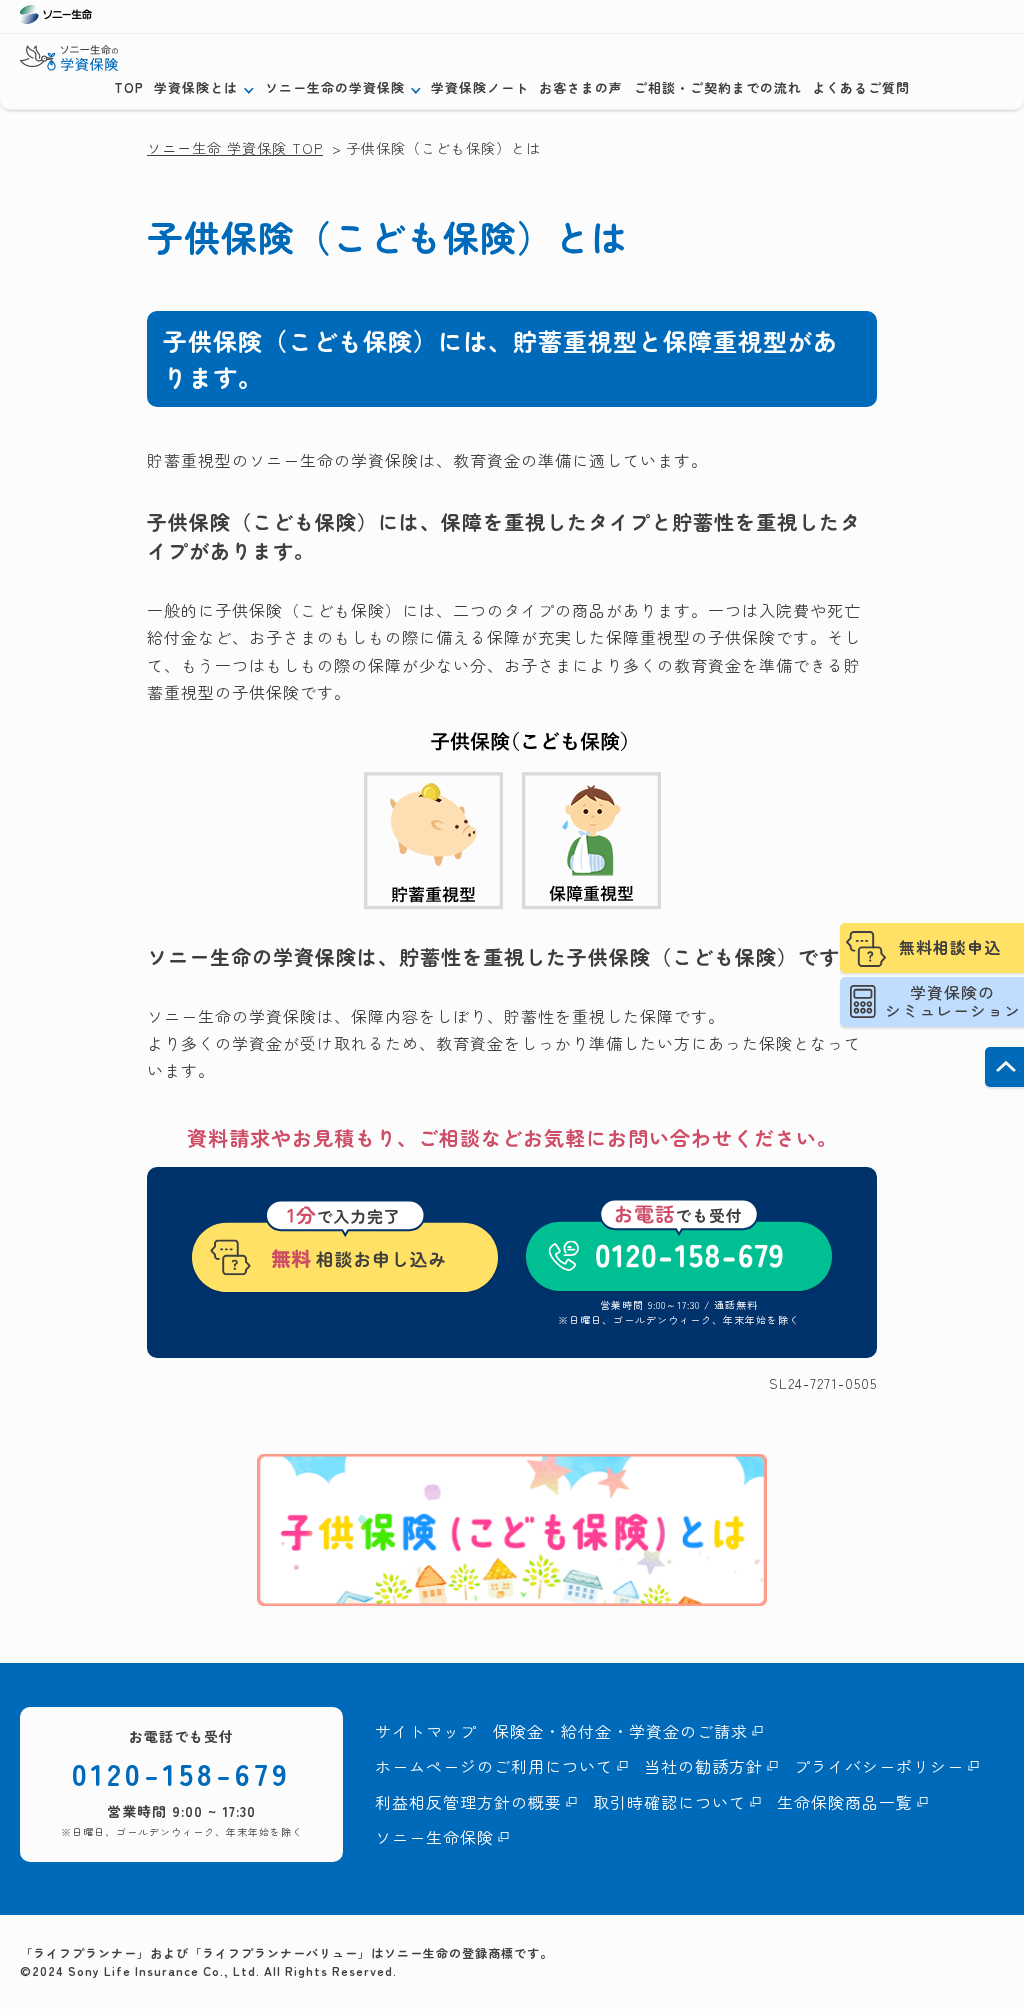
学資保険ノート (480, 87)
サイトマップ (426, 1731)
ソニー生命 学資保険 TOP (235, 148)
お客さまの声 (581, 87)
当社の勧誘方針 (703, 1766)
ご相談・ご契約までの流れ (718, 87)
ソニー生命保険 (434, 1837)
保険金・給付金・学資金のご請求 (620, 1731)
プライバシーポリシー (879, 1766)
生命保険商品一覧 (845, 1802)
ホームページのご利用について (494, 1766)
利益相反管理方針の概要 (468, 1802)
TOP (129, 87)
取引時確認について (669, 1802)
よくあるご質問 (861, 87)
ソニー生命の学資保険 (335, 87)
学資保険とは (196, 87)
